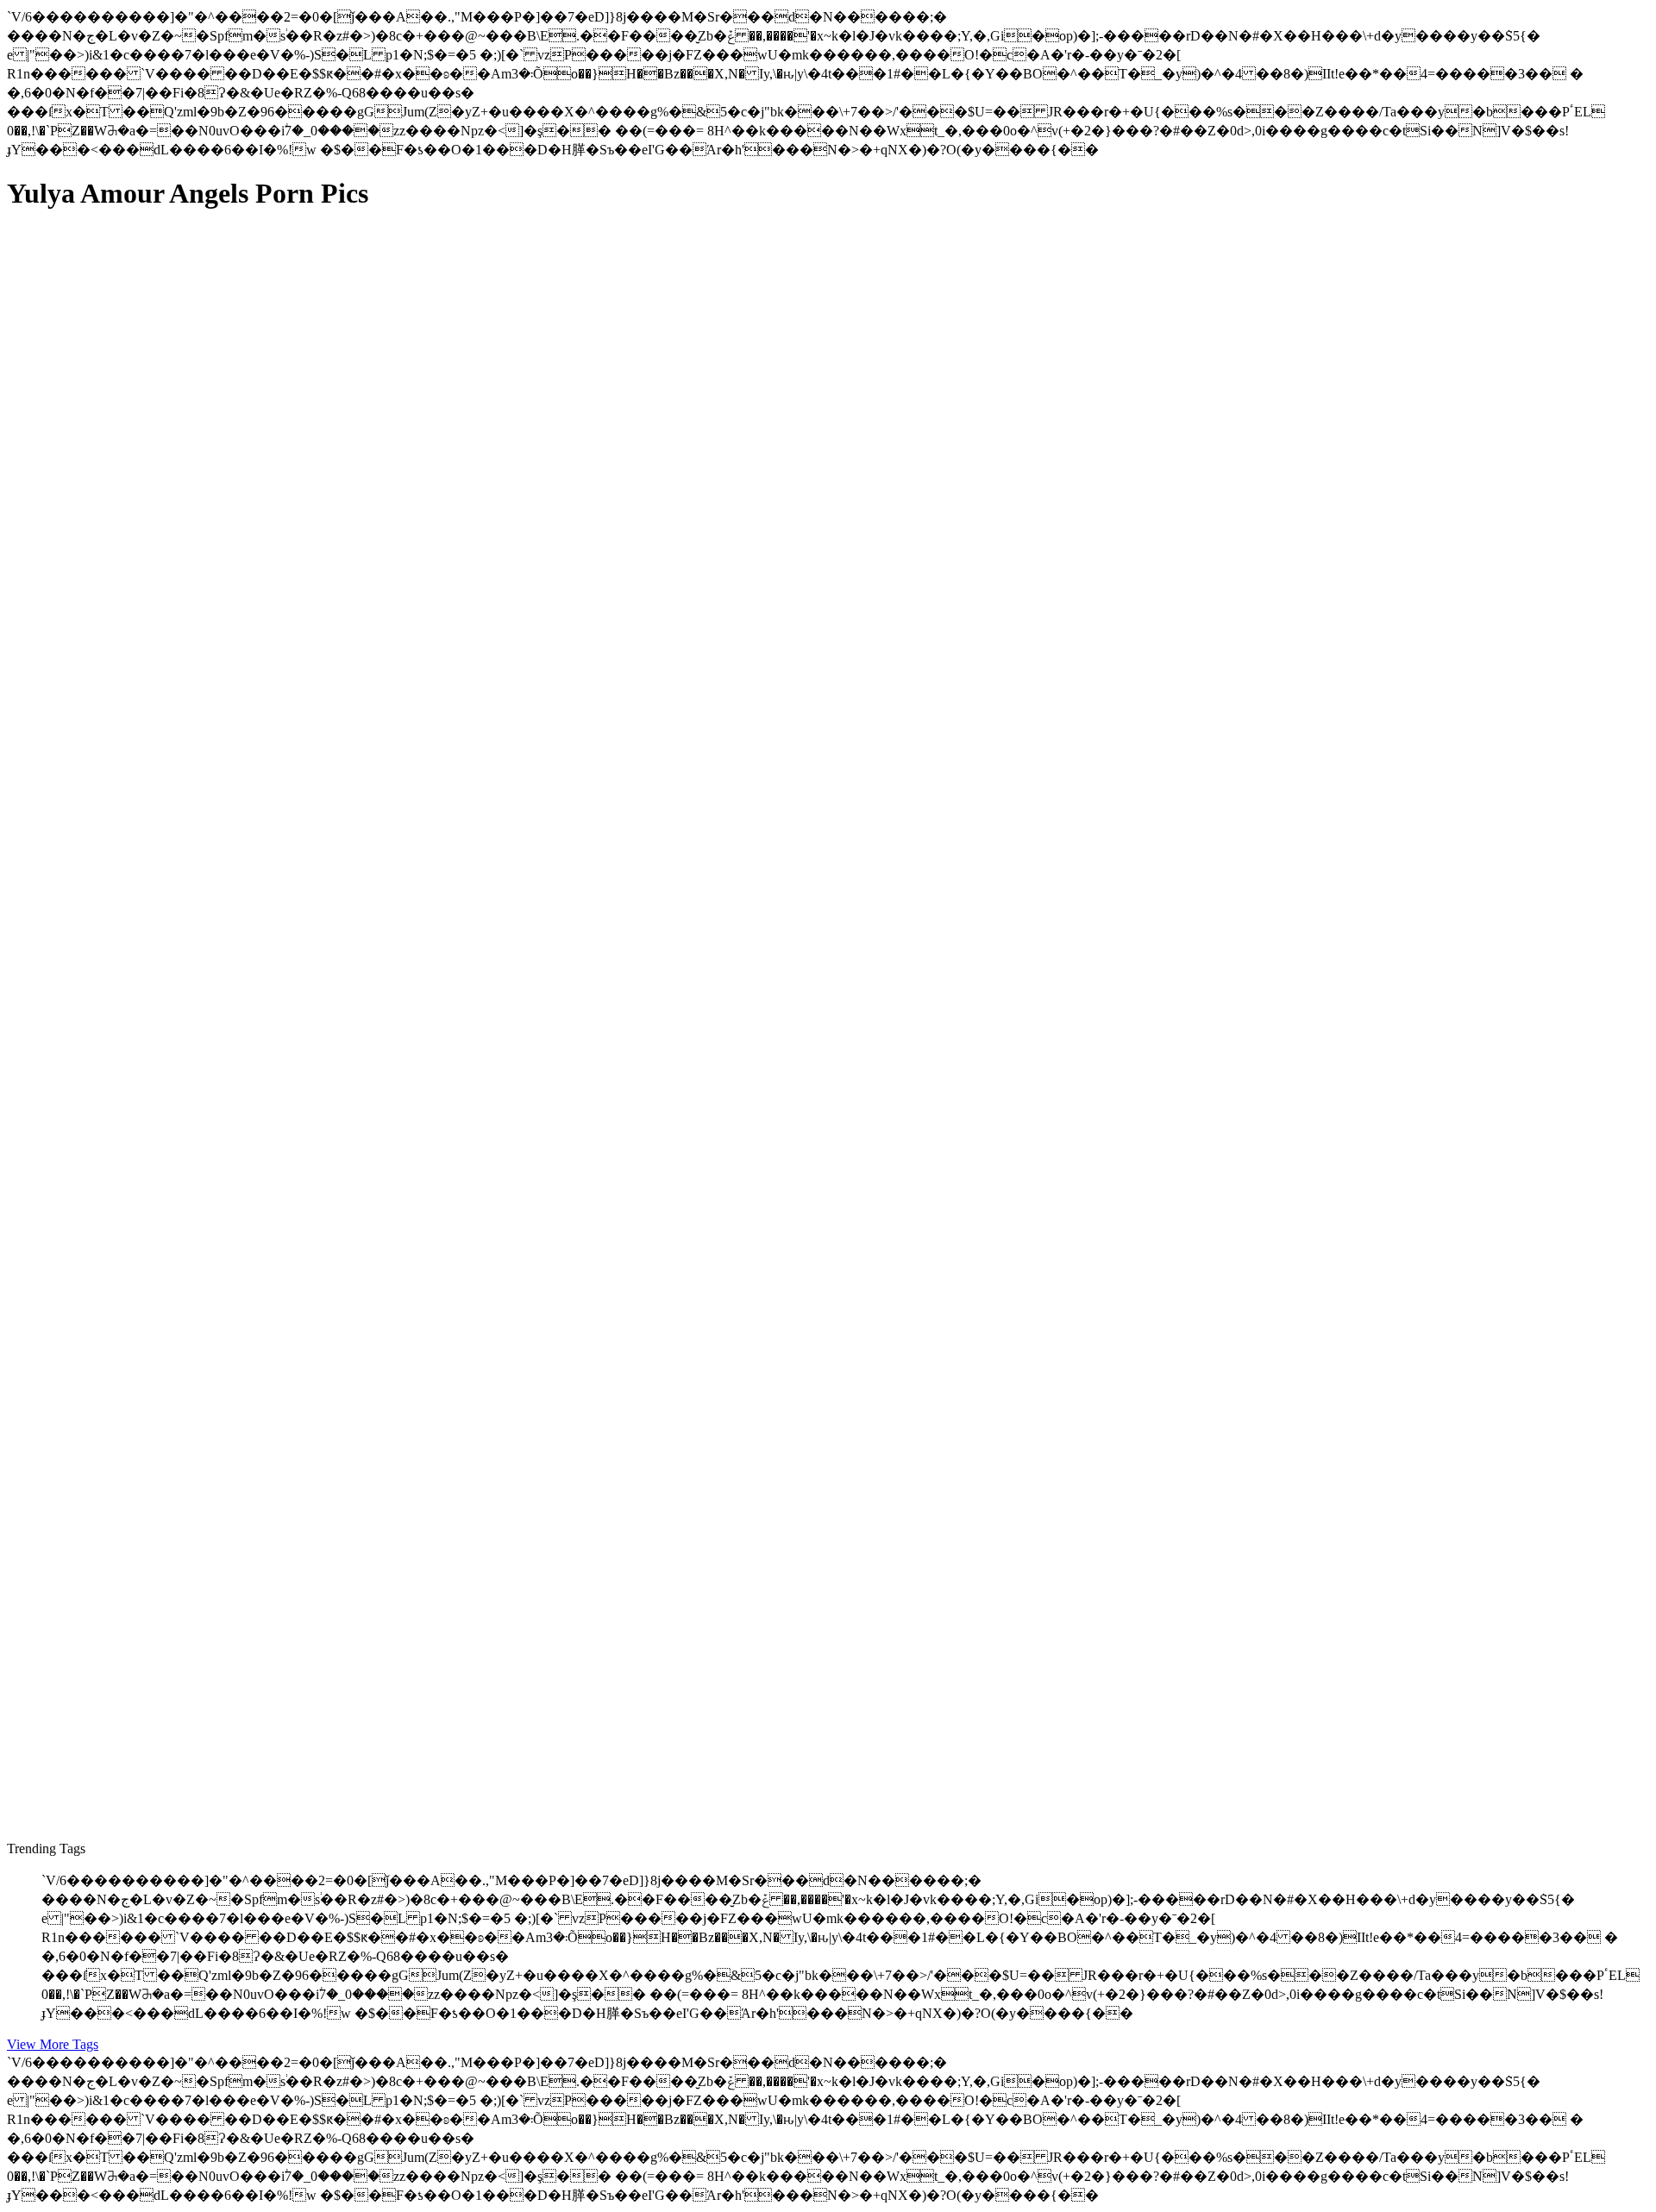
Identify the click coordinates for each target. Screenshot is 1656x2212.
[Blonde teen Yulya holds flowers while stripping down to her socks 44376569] (171, 1740)
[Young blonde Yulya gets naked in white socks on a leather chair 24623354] (171, 1003)
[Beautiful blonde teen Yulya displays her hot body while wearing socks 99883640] (171, 1348)
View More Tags (53, 2044)
